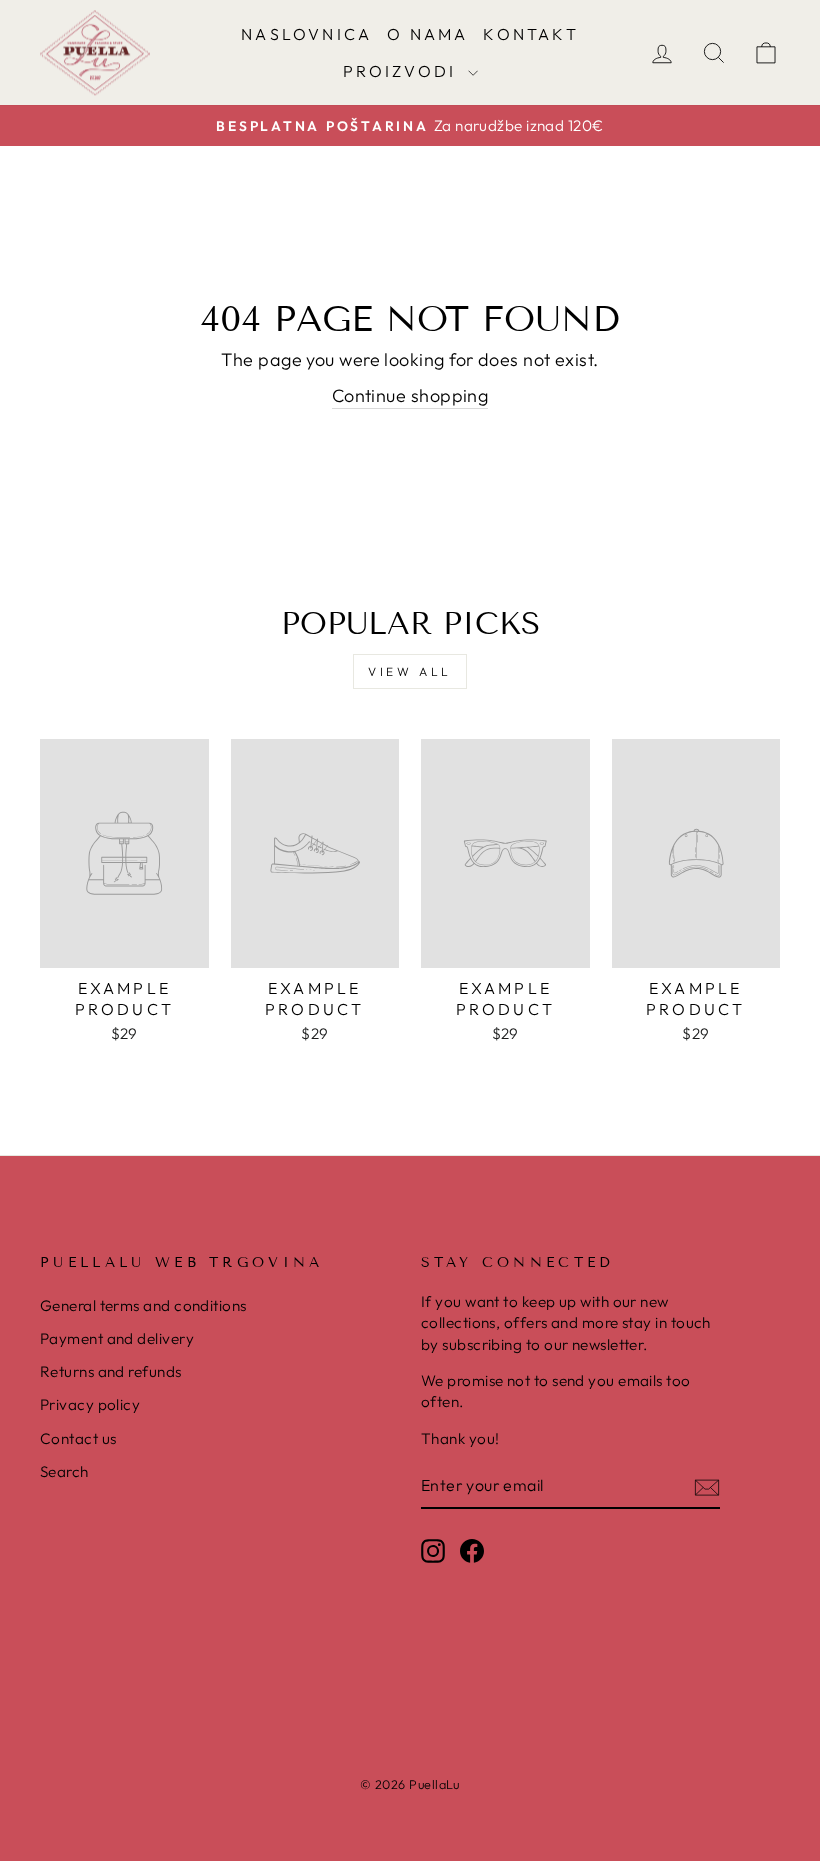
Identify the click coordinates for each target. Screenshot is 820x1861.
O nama (427, 34)
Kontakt (530, 34)
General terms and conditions (143, 1305)
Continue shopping (410, 395)
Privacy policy (90, 1404)
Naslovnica (306, 34)
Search (64, 1471)
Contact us (78, 1438)
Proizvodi (403, 71)
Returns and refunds (111, 1371)
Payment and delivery (117, 1338)
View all (410, 671)
